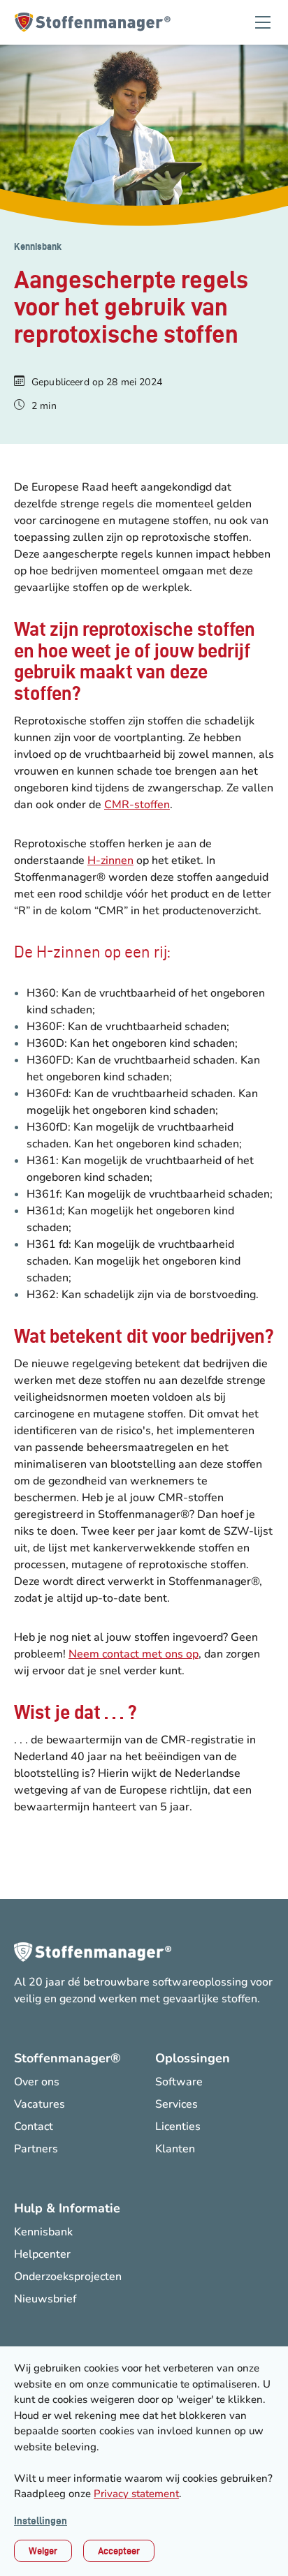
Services (177, 2104)
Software (179, 2082)
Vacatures (39, 2104)
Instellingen (41, 2521)
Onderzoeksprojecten (68, 2277)
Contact (34, 2127)
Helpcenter (42, 2254)
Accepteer (119, 2551)
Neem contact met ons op (134, 1654)
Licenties (178, 2127)
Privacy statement (136, 2494)
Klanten (175, 2149)
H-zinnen (110, 861)
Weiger (43, 2551)
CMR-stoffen (137, 805)
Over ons (37, 2082)
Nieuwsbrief (45, 2299)
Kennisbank (38, 246)
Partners (36, 2149)
